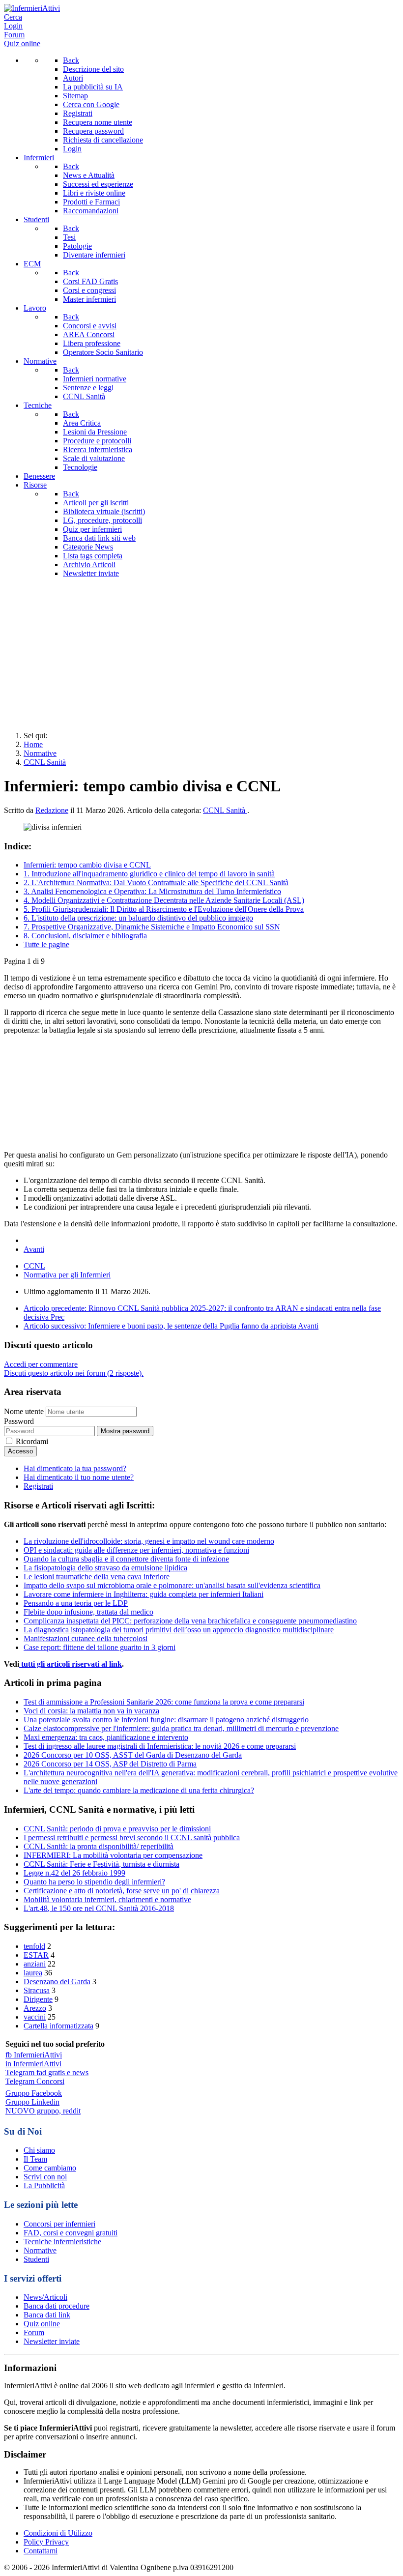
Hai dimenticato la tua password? (75, 1468)
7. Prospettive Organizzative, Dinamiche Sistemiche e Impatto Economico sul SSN (152, 927)
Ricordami (32, 1441)
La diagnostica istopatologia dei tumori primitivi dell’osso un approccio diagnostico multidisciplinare (179, 1630)
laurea (33, 1973)
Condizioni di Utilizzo (58, 2533)
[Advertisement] (201, 655)
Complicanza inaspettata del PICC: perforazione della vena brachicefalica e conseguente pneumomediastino (190, 1621)
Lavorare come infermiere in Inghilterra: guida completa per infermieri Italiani (144, 1594)
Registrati (38, 1486)
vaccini (35, 2017)
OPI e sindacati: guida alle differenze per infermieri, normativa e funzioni (136, 1550)
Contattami (41, 2551)
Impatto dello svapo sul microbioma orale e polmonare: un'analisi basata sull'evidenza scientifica (172, 1585)
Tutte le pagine (46, 944)
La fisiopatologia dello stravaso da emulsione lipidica (105, 1568)
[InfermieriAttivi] (32, 8)
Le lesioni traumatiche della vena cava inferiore (97, 1577)
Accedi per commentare (41, 1364)
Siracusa (37, 1990)
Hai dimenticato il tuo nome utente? (79, 1477)
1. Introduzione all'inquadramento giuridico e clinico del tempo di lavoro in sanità (149, 874)
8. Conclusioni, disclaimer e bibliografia (85, 936)
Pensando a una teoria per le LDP (76, 1603)
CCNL (34, 1266)
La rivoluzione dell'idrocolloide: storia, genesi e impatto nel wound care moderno (149, 1541)
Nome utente (24, 1411)
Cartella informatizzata (58, 2026)
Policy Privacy (46, 2542)
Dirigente (38, 1999)
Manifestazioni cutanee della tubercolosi (86, 1638)
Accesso (20, 1451)
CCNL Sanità (225, 810)
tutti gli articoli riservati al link (71, 1664)
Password (19, 1421)
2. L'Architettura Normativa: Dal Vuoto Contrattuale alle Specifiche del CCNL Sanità (156, 883)
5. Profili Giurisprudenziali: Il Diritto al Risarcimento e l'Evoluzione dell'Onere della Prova (164, 909)
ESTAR (36, 1955)
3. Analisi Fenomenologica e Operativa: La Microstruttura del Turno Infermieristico (152, 891)
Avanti (34, 1249)
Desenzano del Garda (57, 1982)
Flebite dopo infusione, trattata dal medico (88, 1612)
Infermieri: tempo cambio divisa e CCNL (87, 865)
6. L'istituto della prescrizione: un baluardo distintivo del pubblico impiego (138, 918)
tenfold (34, 1946)
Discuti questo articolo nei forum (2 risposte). (74, 1373)
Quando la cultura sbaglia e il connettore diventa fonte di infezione (126, 1559)
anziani (35, 1964)
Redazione (52, 810)
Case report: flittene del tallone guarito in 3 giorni (100, 1647)
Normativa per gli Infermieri (67, 1275)
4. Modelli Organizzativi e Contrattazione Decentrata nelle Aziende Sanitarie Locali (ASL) (164, 900)
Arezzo (35, 2008)
